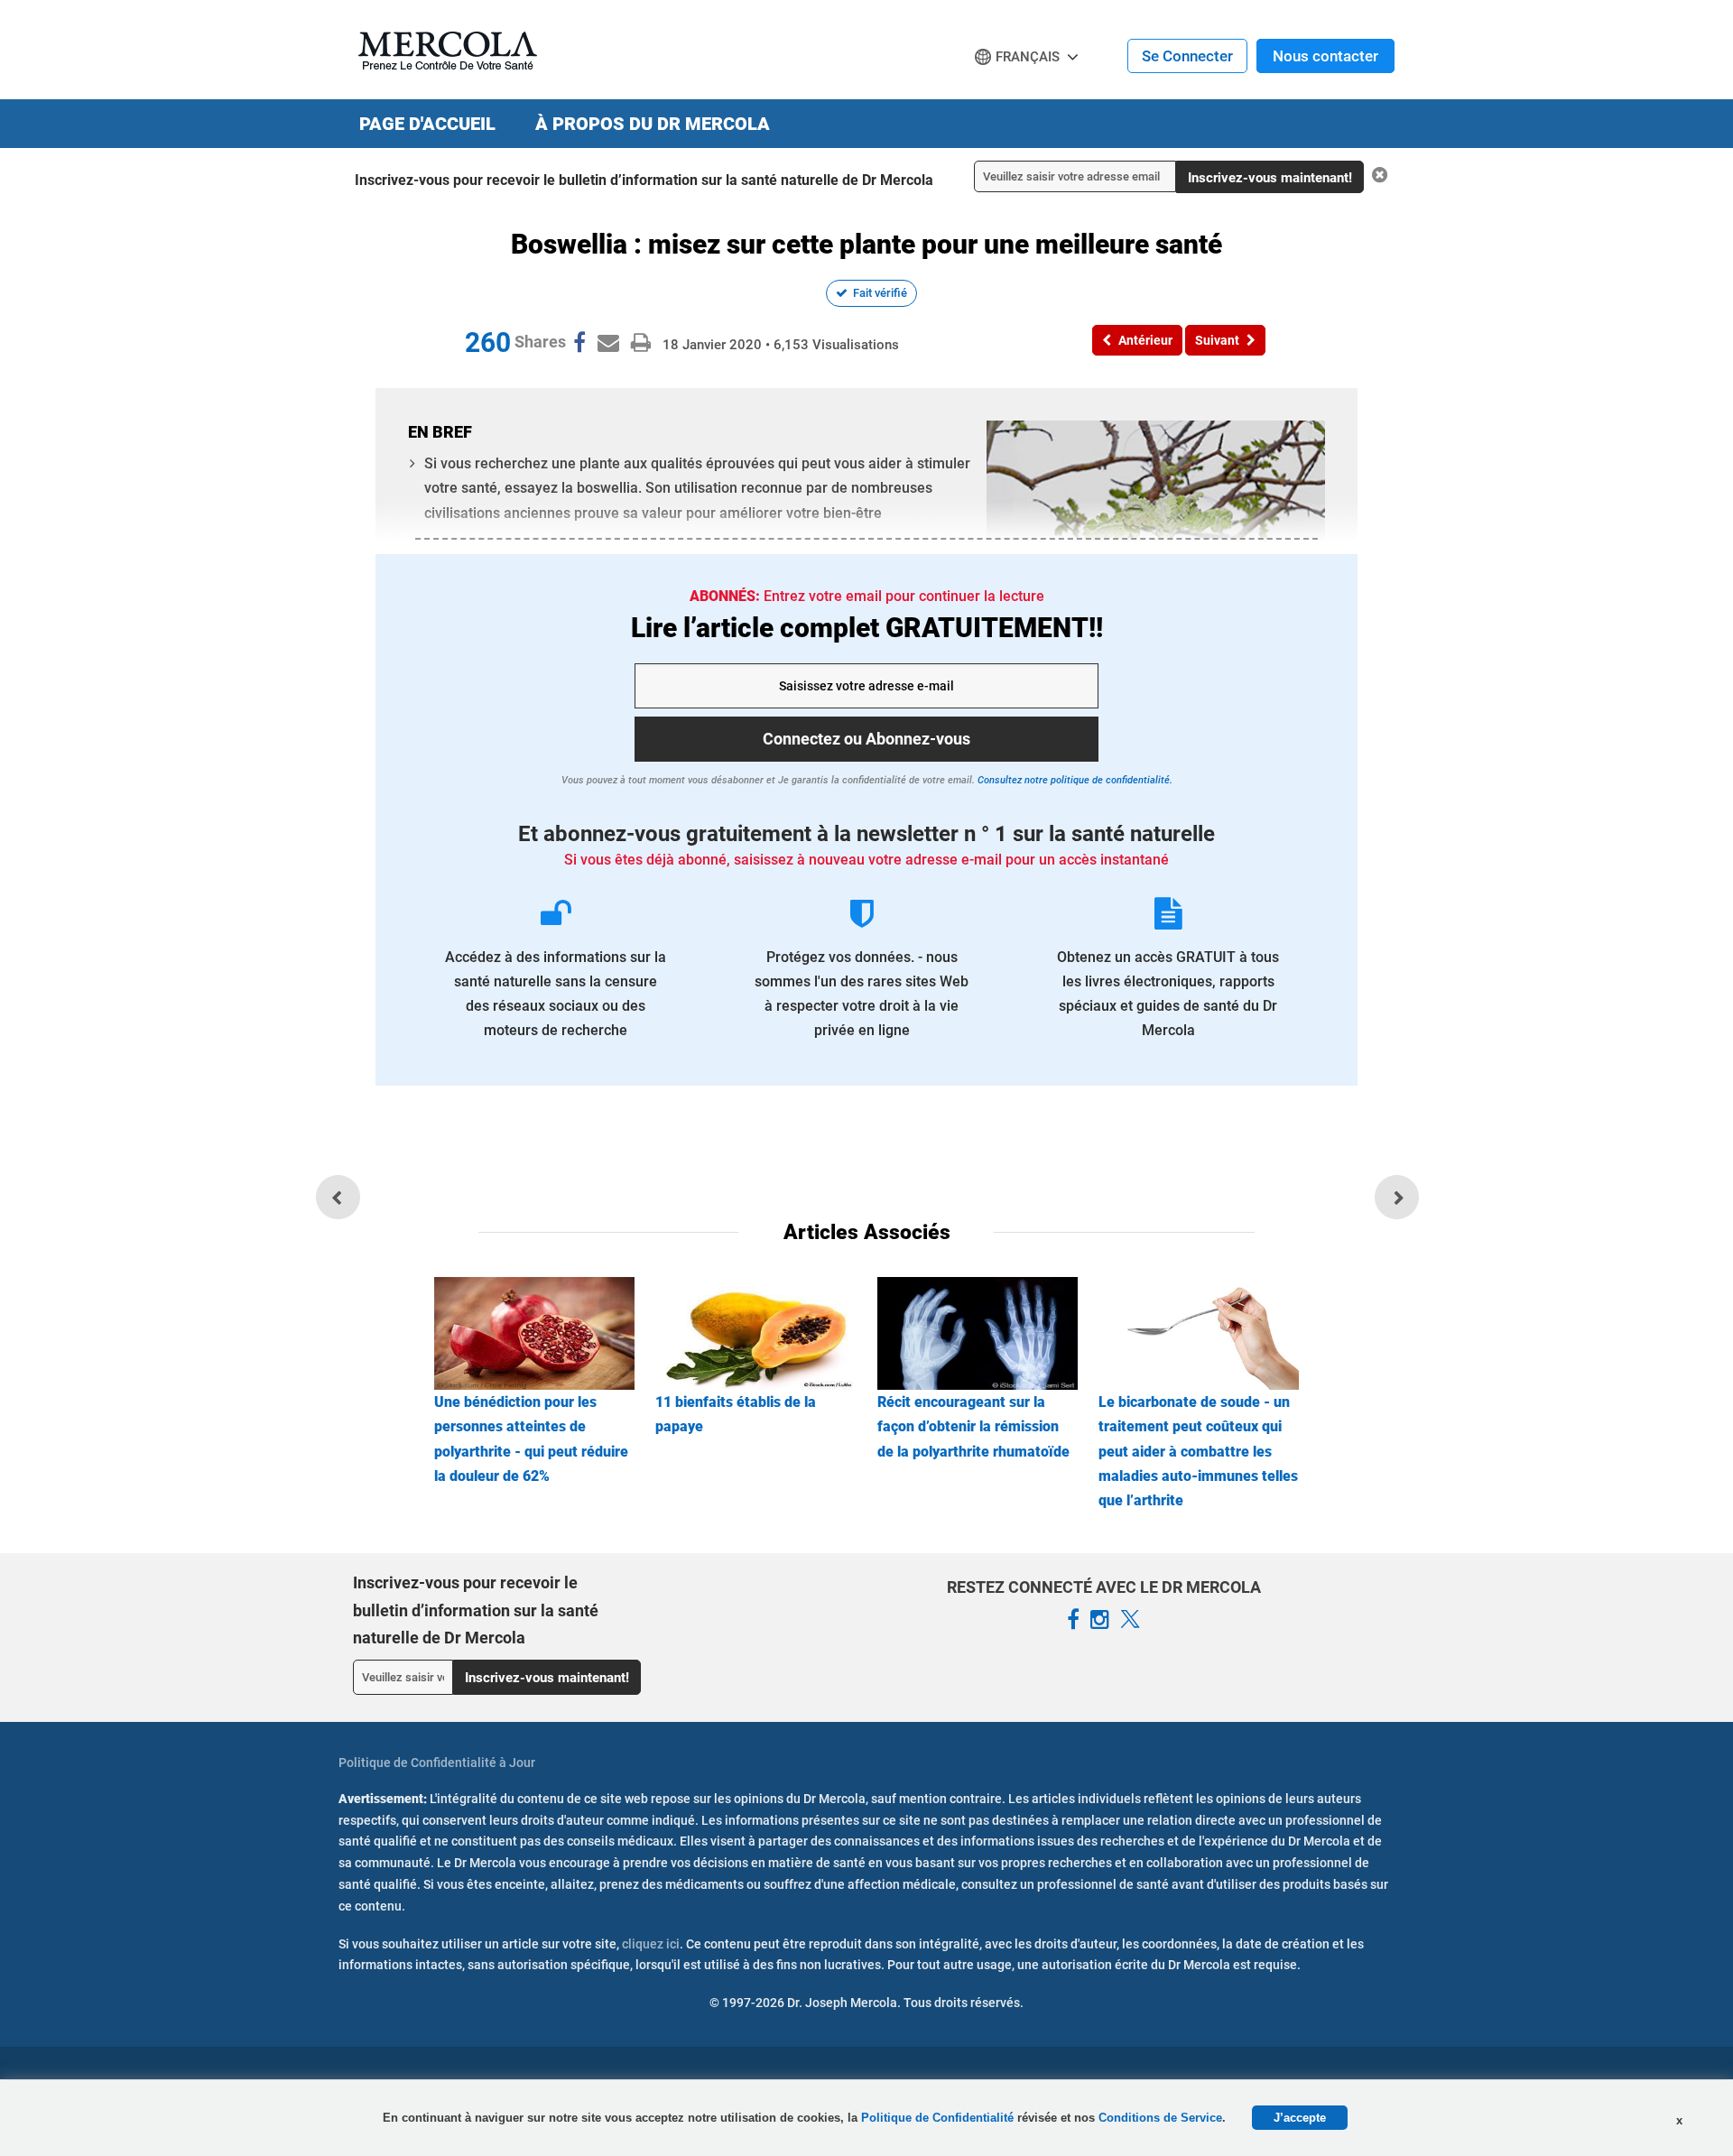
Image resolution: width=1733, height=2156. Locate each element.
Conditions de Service (1160, 2118)
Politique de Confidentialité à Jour (437, 1763)
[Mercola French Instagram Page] (1100, 1620)
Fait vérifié (880, 293)
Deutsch (1007, 91)
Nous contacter (1325, 56)
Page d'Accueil (427, 124)
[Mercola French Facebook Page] (1073, 1620)
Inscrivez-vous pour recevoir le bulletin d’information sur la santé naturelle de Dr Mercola (644, 180)
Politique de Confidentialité (939, 2118)
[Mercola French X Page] (1130, 1620)
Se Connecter (1187, 56)
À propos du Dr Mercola (653, 124)
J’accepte (1300, 2118)
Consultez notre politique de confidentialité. (1074, 780)
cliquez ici (651, 1944)
